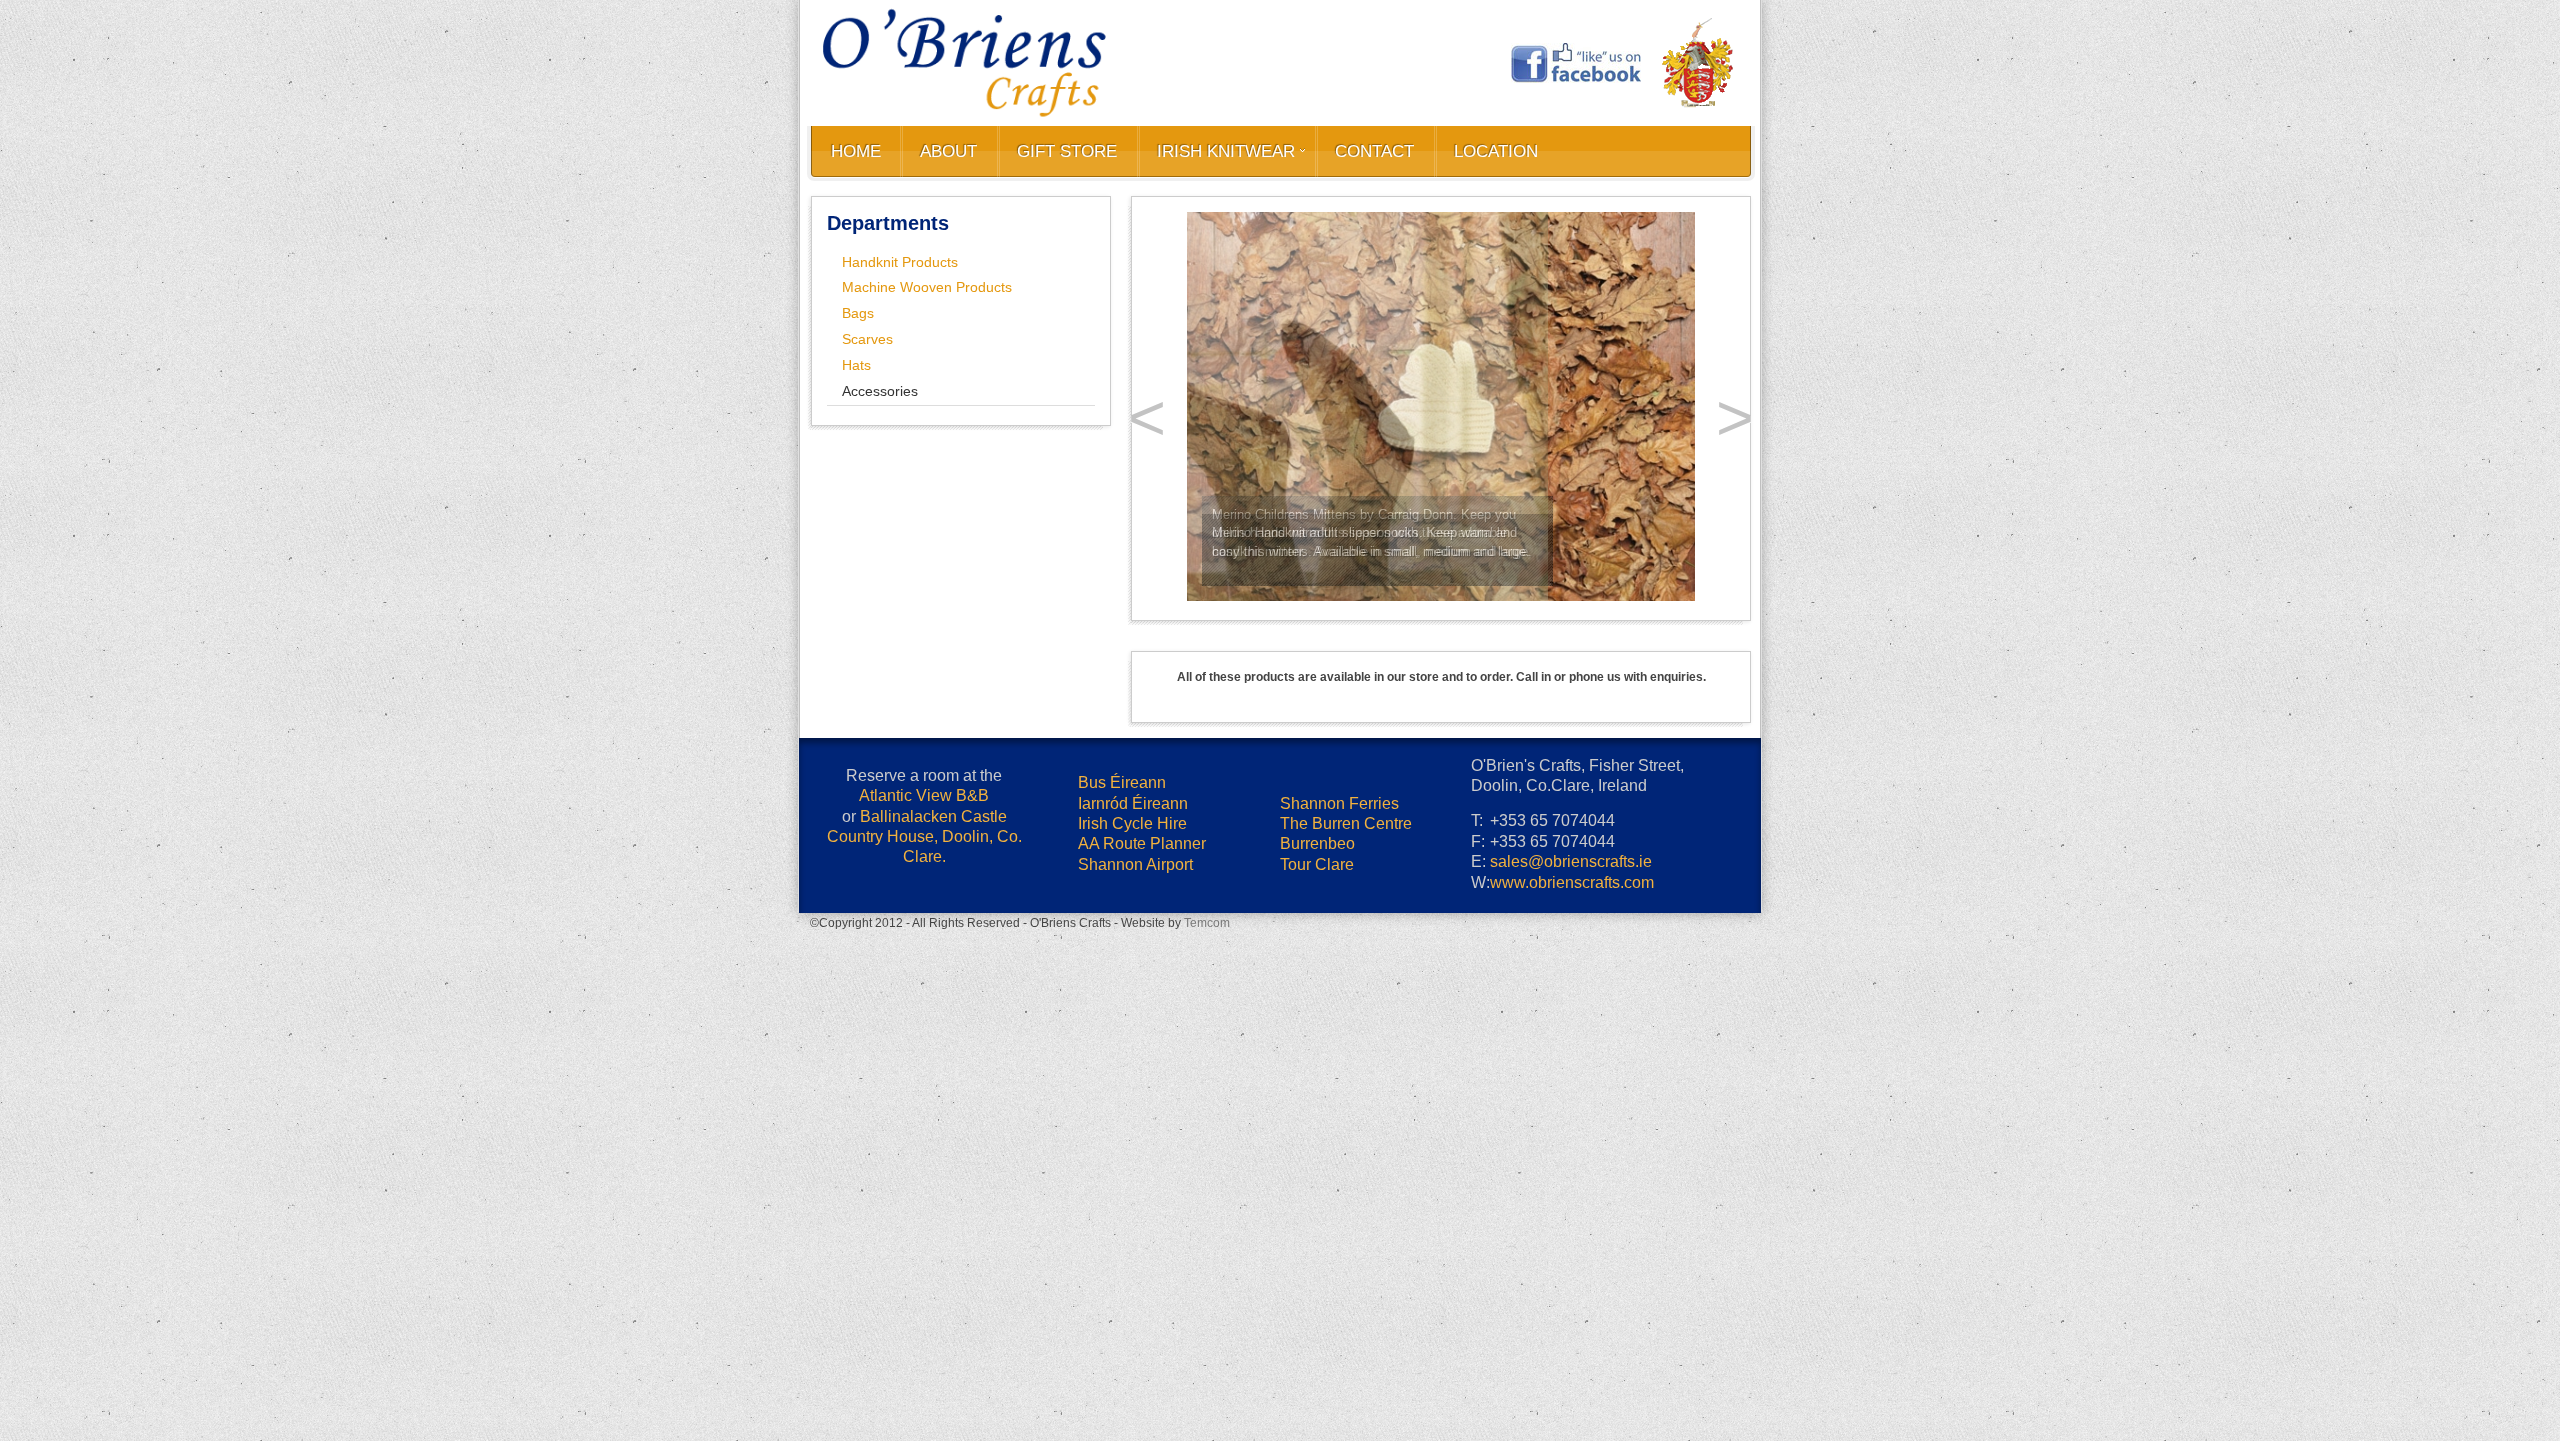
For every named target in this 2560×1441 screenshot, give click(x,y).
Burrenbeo (1317, 1147)
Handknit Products (900, 262)
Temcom (1207, 1227)
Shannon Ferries (1339, 1107)
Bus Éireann (1122, 1086)
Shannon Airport (1135, 1168)
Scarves (867, 339)
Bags (858, 313)
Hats (856, 365)
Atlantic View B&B (924, 1099)
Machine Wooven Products (927, 287)
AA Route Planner (1142, 1147)
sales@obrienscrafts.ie (1571, 1165)
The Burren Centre (1346, 1127)
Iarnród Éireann (1133, 1107)
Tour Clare (1317, 1168)
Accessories (880, 391)
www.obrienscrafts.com (1572, 1186)
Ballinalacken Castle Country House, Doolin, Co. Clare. (924, 1141)
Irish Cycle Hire (1132, 1127)
